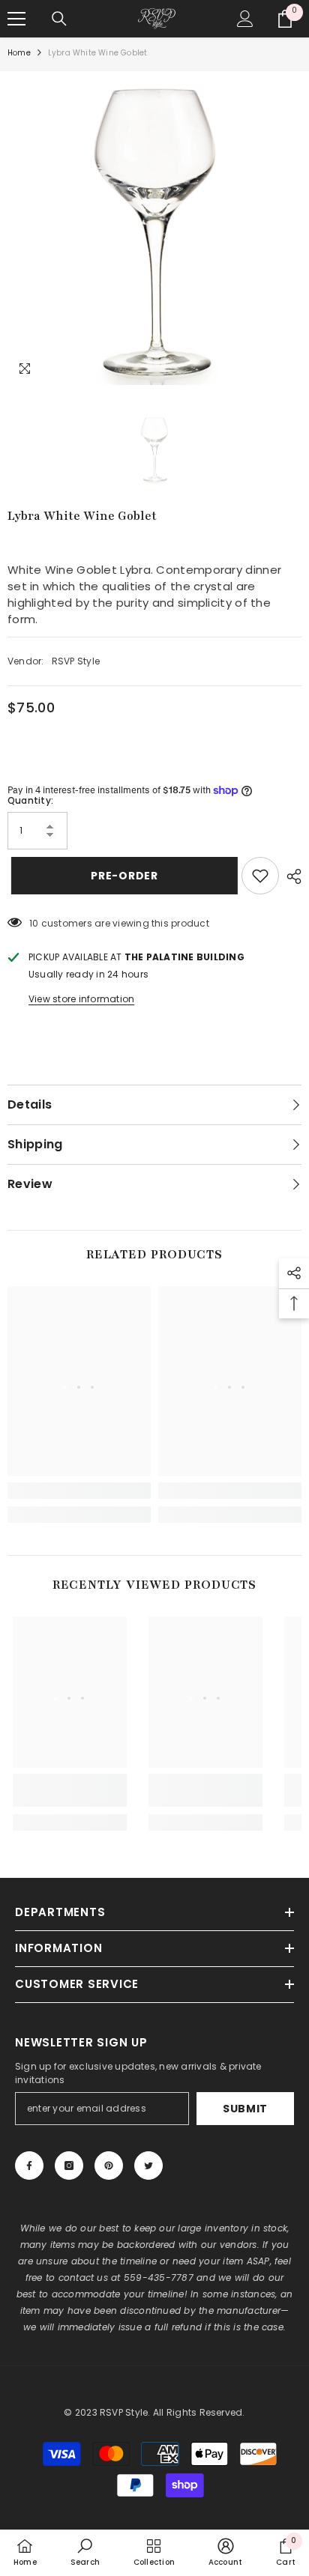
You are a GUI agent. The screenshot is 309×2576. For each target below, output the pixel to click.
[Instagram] (69, 2166)
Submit (245, 2109)
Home (19, 53)
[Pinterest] (109, 2166)
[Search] (59, 19)
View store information (81, 999)
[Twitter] (148, 2166)
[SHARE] (290, 876)
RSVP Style (76, 661)
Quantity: (30, 800)
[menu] (16, 19)
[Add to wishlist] (260, 876)
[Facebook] (29, 2166)
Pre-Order (123, 876)
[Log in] (245, 19)
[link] (79, 1491)
